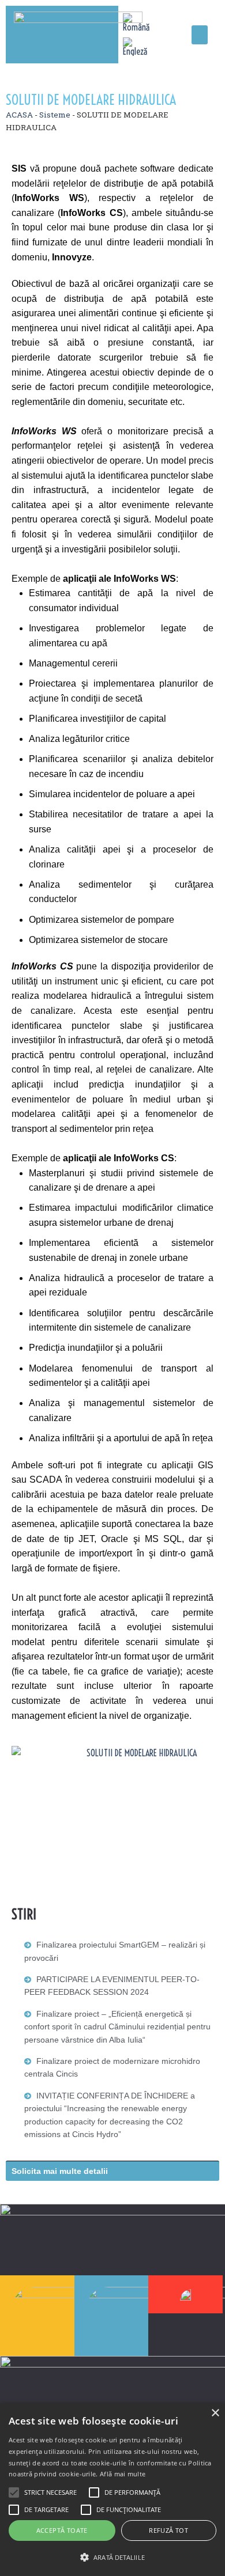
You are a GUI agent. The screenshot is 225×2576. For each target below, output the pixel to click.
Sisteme (55, 115)
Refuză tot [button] (168, 2530)
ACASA (19, 115)
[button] (200, 35)
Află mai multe (123, 2474)
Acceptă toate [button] (62, 2530)
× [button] (215, 2413)
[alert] (112, 2490)
